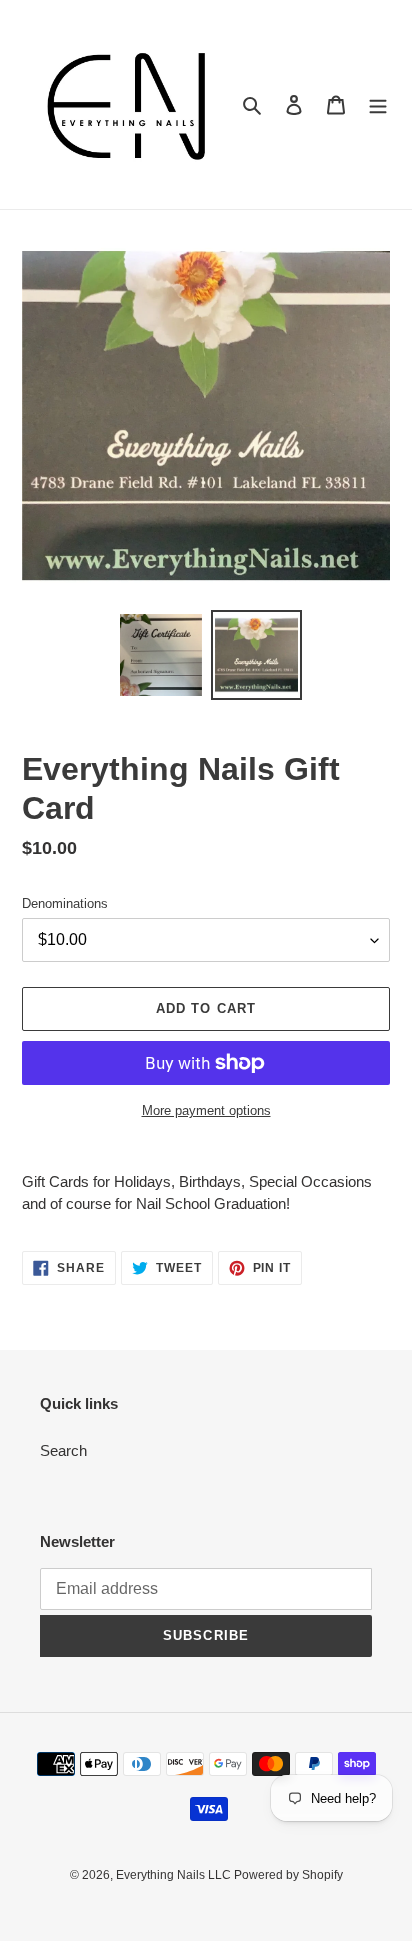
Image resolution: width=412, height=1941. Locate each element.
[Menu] (378, 104)
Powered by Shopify (288, 1875)
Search (63, 1450)
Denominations (65, 903)
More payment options (206, 1110)
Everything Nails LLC (175, 1875)
